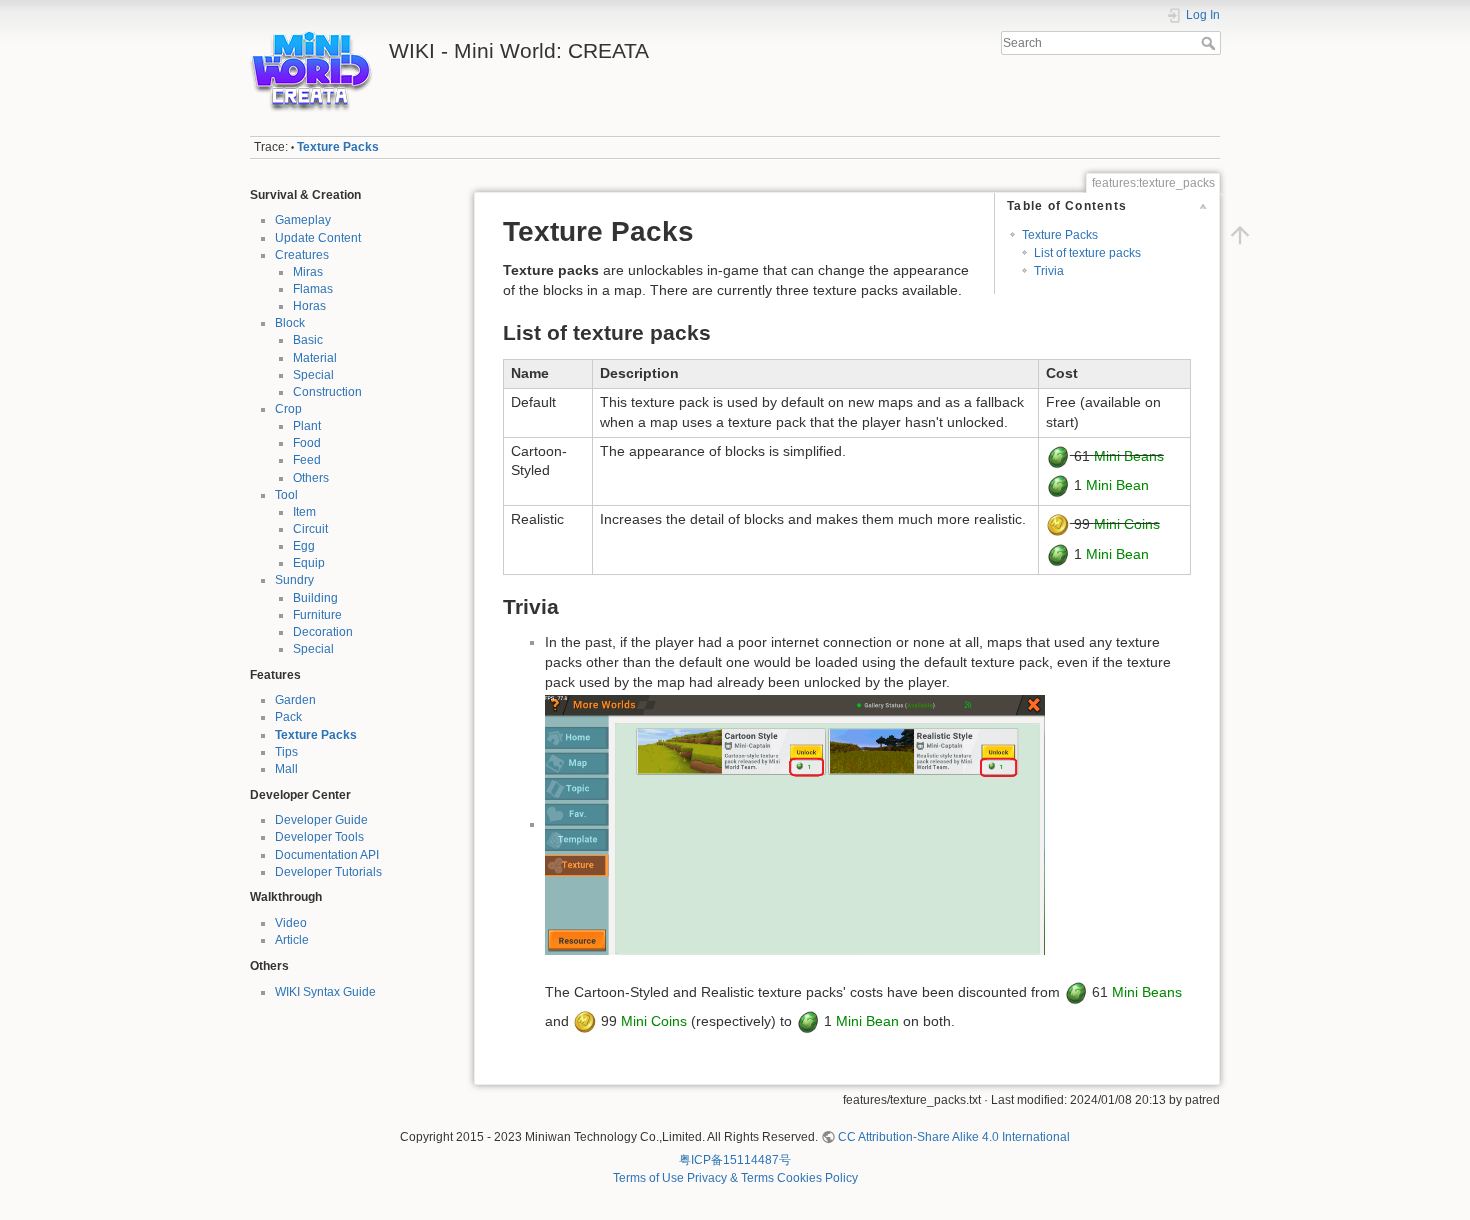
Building (315, 598)
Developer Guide (321, 820)
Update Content (318, 238)
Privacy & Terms (730, 1178)
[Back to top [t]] (1240, 235)
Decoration (323, 632)
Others (311, 478)
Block (290, 323)
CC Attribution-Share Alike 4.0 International (954, 1137)
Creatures (302, 255)
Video (291, 923)
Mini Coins (1127, 524)
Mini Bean (1117, 485)
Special (313, 375)
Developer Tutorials (328, 872)
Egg (304, 546)
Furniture (317, 615)
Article (292, 940)
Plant (307, 426)
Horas (309, 306)
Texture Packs (338, 147)
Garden (295, 700)
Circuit (310, 529)
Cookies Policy (817, 1178)
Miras (308, 272)
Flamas (313, 289)
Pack (288, 717)
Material (315, 358)
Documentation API (327, 855)
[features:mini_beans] (1058, 455)
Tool (286, 495)
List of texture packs (1087, 253)
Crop (288, 409)
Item (304, 512)
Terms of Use (648, 1178)
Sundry (294, 580)
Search (1210, 43)
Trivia (1049, 271)
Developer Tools (319, 837)
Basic (308, 340)
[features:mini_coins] (1058, 524)
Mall (286, 769)
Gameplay (303, 220)
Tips (286, 752)
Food (307, 443)
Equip (309, 563)
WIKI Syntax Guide (325, 992)
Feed (307, 460)
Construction (327, 392)
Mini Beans (1129, 455)
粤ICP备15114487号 (735, 1160)
